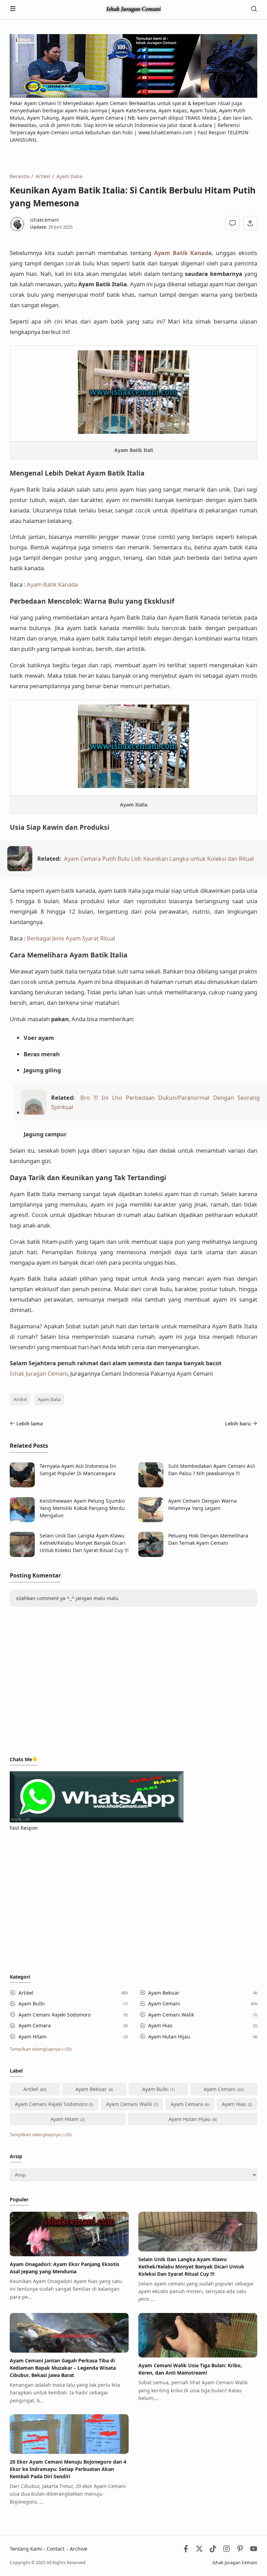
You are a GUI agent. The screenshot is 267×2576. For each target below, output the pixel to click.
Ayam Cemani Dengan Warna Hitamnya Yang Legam (203, 1504)
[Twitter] (199, 2550)
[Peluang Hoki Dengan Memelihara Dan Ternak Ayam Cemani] (151, 1555)
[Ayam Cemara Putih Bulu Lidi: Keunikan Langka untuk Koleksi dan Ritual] (20, 869)
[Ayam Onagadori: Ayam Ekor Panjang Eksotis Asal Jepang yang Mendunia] (69, 2254)
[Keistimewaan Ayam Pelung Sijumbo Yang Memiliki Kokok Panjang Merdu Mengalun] (22, 1520)
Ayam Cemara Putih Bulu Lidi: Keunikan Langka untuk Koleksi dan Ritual (159, 858)
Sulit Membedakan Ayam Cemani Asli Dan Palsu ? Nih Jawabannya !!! (212, 1470)
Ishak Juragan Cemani (39, 1373)
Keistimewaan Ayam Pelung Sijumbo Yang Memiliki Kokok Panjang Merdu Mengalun (82, 1508)
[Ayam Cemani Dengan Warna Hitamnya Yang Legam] (151, 1520)
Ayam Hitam (33, 2037)
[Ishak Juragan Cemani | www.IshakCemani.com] (133, 9)
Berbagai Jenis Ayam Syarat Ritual (71, 938)
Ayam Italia (49, 1400)
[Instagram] (226, 2550)
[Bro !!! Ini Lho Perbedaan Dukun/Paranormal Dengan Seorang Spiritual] (34, 1112)
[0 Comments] (233, 223)
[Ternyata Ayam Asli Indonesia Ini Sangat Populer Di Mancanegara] (22, 1485)
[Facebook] (186, 2550)
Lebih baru (238, 1424)
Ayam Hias (160, 2025)
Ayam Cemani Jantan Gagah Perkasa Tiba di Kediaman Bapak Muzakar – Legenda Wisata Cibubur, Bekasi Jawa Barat (63, 2368)
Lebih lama (30, 1424)
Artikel (20, 1400)
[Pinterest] (240, 2550)
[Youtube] (254, 2550)
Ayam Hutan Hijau (169, 2037)
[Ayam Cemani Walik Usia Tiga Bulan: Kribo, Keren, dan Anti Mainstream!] (198, 2356)
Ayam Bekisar (164, 1993)
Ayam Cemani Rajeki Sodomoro (55, 2015)
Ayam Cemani (164, 2003)
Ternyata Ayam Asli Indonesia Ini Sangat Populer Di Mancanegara (78, 1470)
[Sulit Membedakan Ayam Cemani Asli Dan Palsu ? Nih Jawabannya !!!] (151, 1485)
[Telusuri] (254, 10)
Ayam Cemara (35, 2025)
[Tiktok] (214, 2550)
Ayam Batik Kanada (183, 253)
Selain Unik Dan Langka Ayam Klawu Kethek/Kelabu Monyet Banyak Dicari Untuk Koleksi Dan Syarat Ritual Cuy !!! (84, 1543)
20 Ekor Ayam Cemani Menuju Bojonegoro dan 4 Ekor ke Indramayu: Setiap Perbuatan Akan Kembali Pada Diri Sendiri (68, 2469)
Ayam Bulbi (32, 2003)
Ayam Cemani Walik (171, 2015)
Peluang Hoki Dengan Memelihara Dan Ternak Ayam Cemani (208, 1539)
